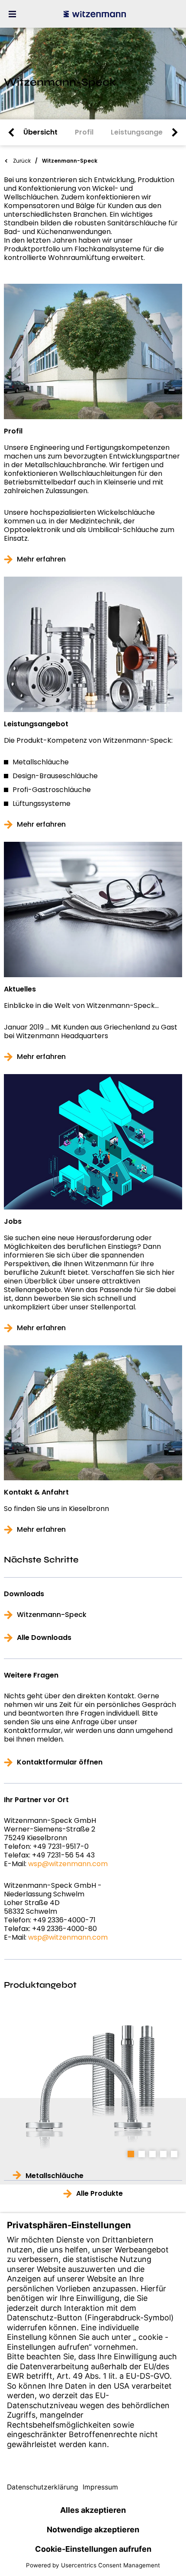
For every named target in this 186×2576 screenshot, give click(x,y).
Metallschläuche (55, 2176)
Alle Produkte (99, 2194)
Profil (13, 431)
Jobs (13, 1222)
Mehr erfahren (41, 559)
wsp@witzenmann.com (68, 1864)
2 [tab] (142, 2154)
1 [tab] (131, 2154)
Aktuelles (20, 989)
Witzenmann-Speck (52, 1615)
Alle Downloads (44, 1638)
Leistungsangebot (36, 724)
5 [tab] (174, 2154)
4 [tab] (163, 2154)
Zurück (22, 161)
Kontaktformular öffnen (60, 1762)
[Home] (95, 14)
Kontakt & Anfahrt (36, 1492)
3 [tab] (152, 2154)
